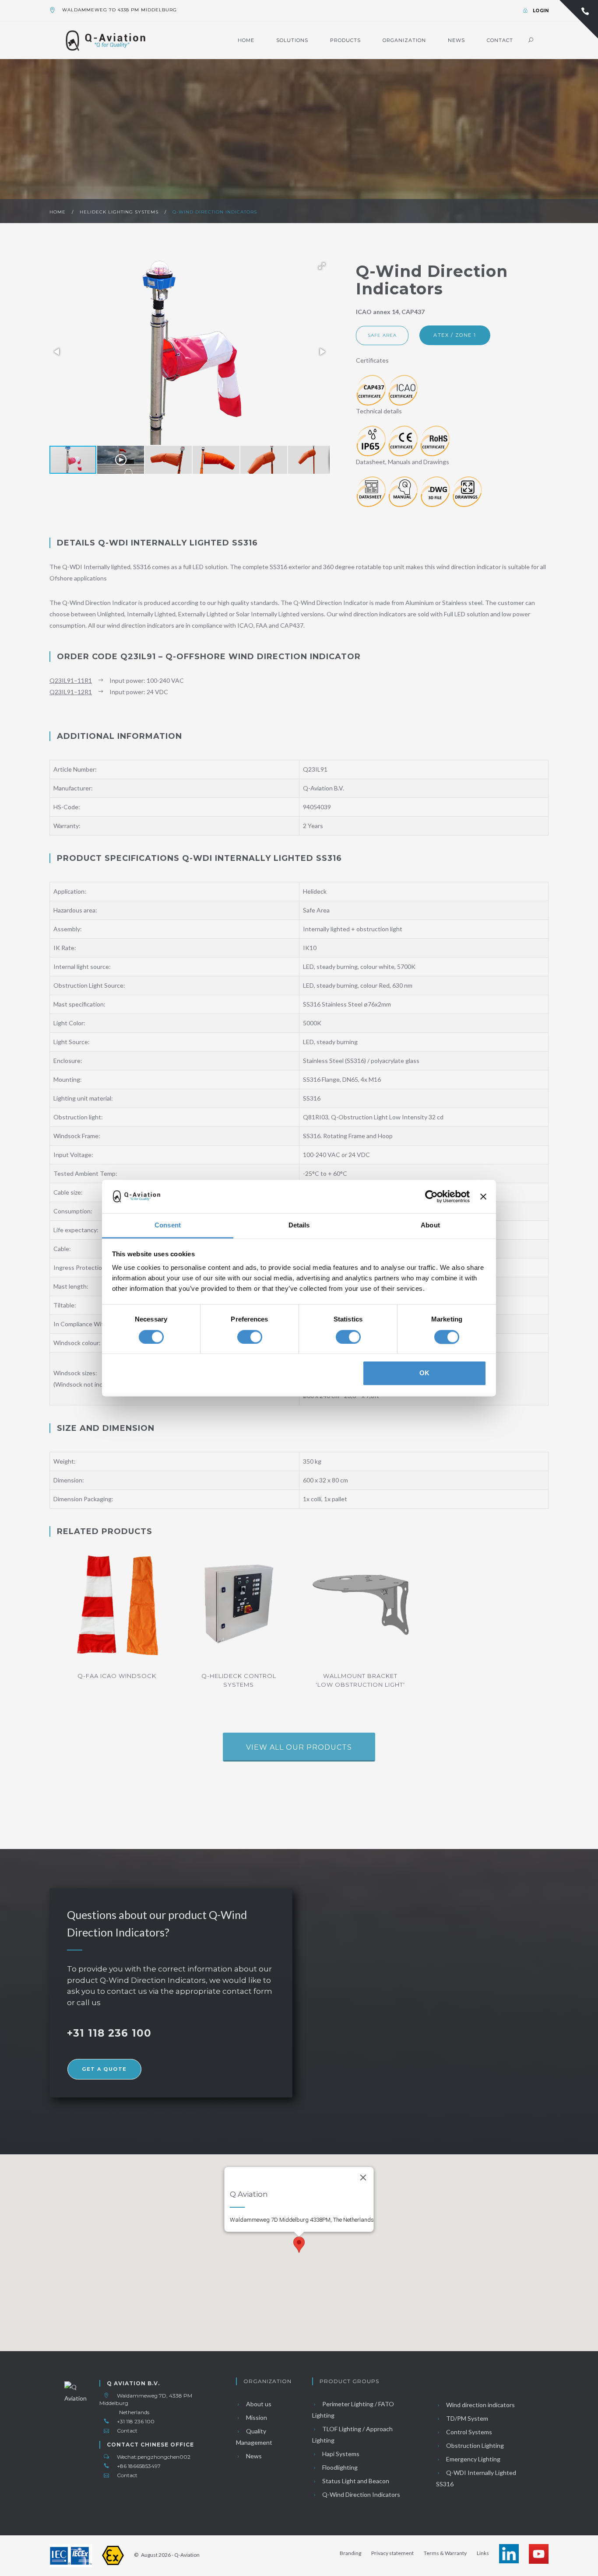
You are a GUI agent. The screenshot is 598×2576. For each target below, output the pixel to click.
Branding (350, 2553)
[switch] (250, 1337)
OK (424, 1373)
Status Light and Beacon (355, 2481)
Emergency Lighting (473, 2459)
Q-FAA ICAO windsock (117, 1676)
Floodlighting (339, 2467)
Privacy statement (392, 2553)
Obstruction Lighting (474, 2445)
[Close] (363, 2178)
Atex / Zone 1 (455, 335)
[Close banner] (483, 1196)
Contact (500, 40)
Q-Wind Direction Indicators (215, 212)
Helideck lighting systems (120, 212)
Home (246, 40)
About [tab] (430, 1225)
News (456, 40)
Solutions (292, 40)
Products (345, 40)
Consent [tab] (168, 1225)
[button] (322, 266)
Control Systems (468, 2432)
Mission (256, 2417)
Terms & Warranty (445, 2553)
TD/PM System (466, 2418)
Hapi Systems (340, 2454)
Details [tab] (299, 1225)
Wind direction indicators (480, 2405)
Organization (404, 40)
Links (483, 2553)
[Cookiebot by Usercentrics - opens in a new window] (431, 1196)
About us (258, 2404)
